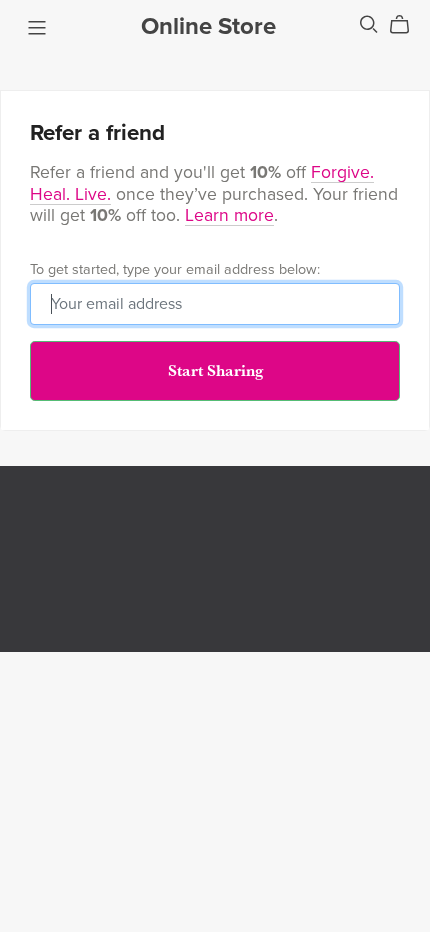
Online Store (208, 26)
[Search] (369, 24)
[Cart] (407, 25)
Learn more (229, 215)
